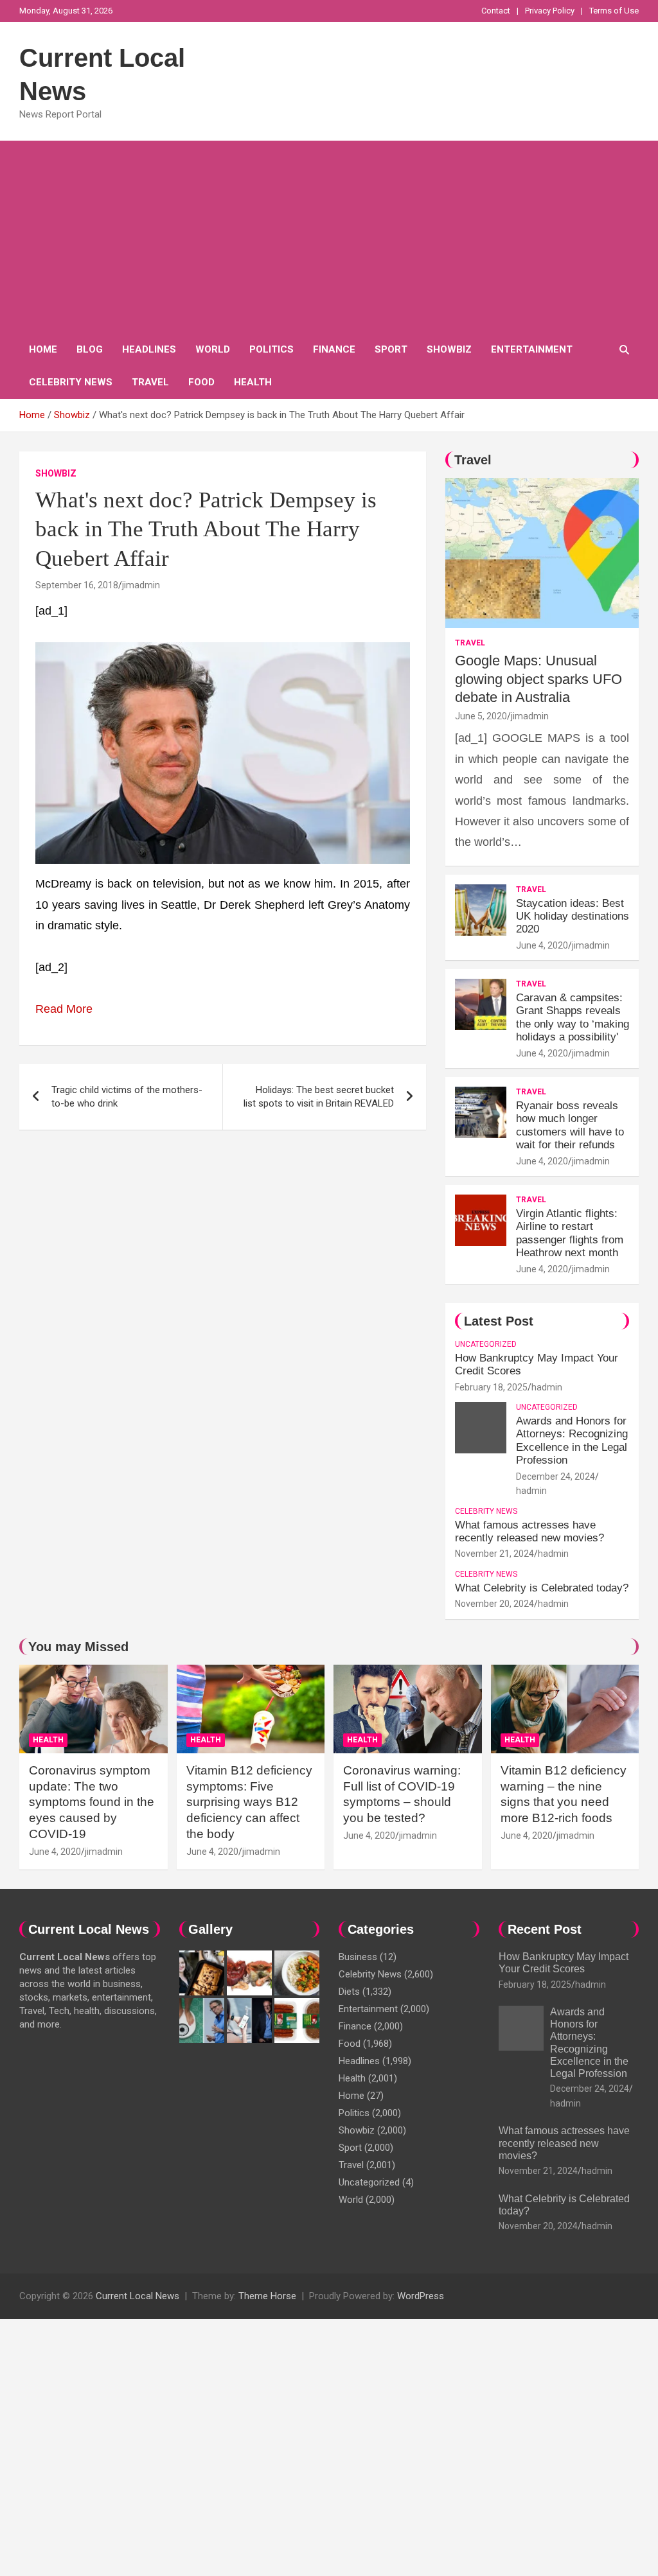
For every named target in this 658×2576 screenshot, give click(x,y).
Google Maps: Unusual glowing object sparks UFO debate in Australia (538, 679)
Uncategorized (486, 1344)
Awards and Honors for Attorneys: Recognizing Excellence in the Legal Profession (572, 1441)
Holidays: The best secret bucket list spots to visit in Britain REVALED (319, 1097)
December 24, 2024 (556, 1476)
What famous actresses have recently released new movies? (529, 1531)
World (213, 349)
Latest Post (499, 1321)
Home (43, 349)
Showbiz (449, 349)
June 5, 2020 (481, 716)
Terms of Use (614, 11)
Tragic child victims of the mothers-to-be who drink (127, 1097)
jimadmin (141, 585)
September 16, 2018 (77, 585)
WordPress (421, 2296)
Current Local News (138, 2296)
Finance (334, 349)
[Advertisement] (329, 237)
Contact (496, 11)
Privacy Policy (550, 11)
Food (201, 382)
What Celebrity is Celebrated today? (542, 1588)
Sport (391, 349)
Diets (349, 1992)
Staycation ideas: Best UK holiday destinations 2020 (573, 916)
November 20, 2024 (494, 1604)
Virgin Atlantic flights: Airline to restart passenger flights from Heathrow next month (570, 1233)
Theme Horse (267, 2296)
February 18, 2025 (491, 1387)
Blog (90, 349)
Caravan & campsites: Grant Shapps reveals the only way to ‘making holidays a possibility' (573, 1017)
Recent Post (545, 1929)
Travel (150, 382)
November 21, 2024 (494, 1554)
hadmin (547, 1387)
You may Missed (78, 1647)
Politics (271, 349)
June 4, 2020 (542, 945)
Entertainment (532, 349)
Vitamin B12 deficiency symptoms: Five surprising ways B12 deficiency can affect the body (249, 1802)
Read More (64, 1009)
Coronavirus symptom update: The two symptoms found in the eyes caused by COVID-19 (92, 1802)
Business (358, 1957)
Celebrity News (71, 382)
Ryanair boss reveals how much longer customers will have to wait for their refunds (570, 1125)
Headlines (149, 349)
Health (253, 382)
